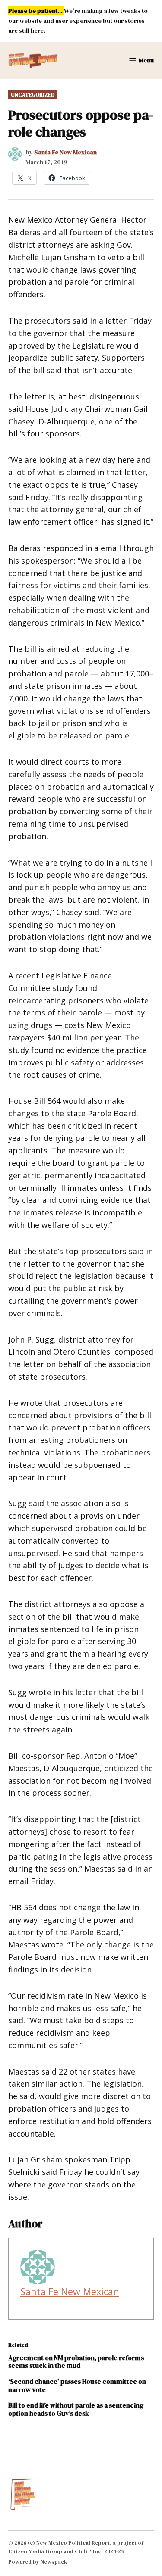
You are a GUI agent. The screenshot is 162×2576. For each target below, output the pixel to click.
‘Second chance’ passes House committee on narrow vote (77, 2385)
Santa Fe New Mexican (65, 152)
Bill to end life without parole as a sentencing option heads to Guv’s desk (76, 2409)
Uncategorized (33, 95)
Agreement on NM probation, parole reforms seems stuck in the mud (76, 2362)
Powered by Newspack (38, 2562)
